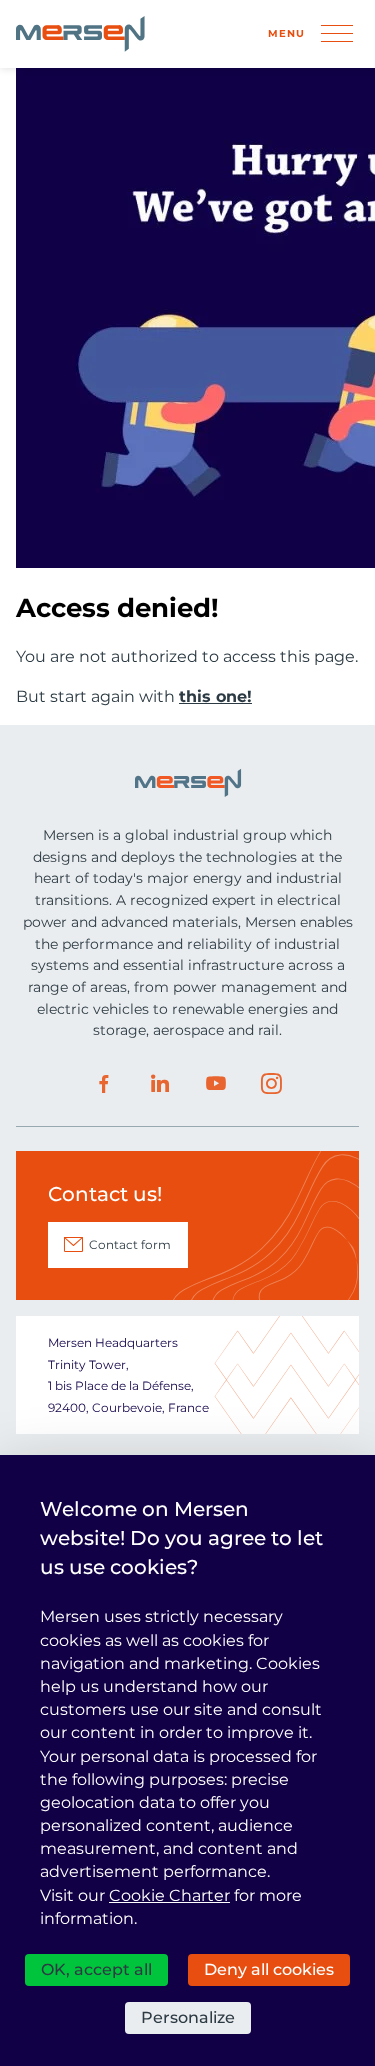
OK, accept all (96, 1969)
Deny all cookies (269, 1969)
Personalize (188, 2017)
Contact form (130, 1244)
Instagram (272, 1084)
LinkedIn (160, 1084)
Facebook (104, 1084)
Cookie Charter (169, 1895)
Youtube (216, 1084)
